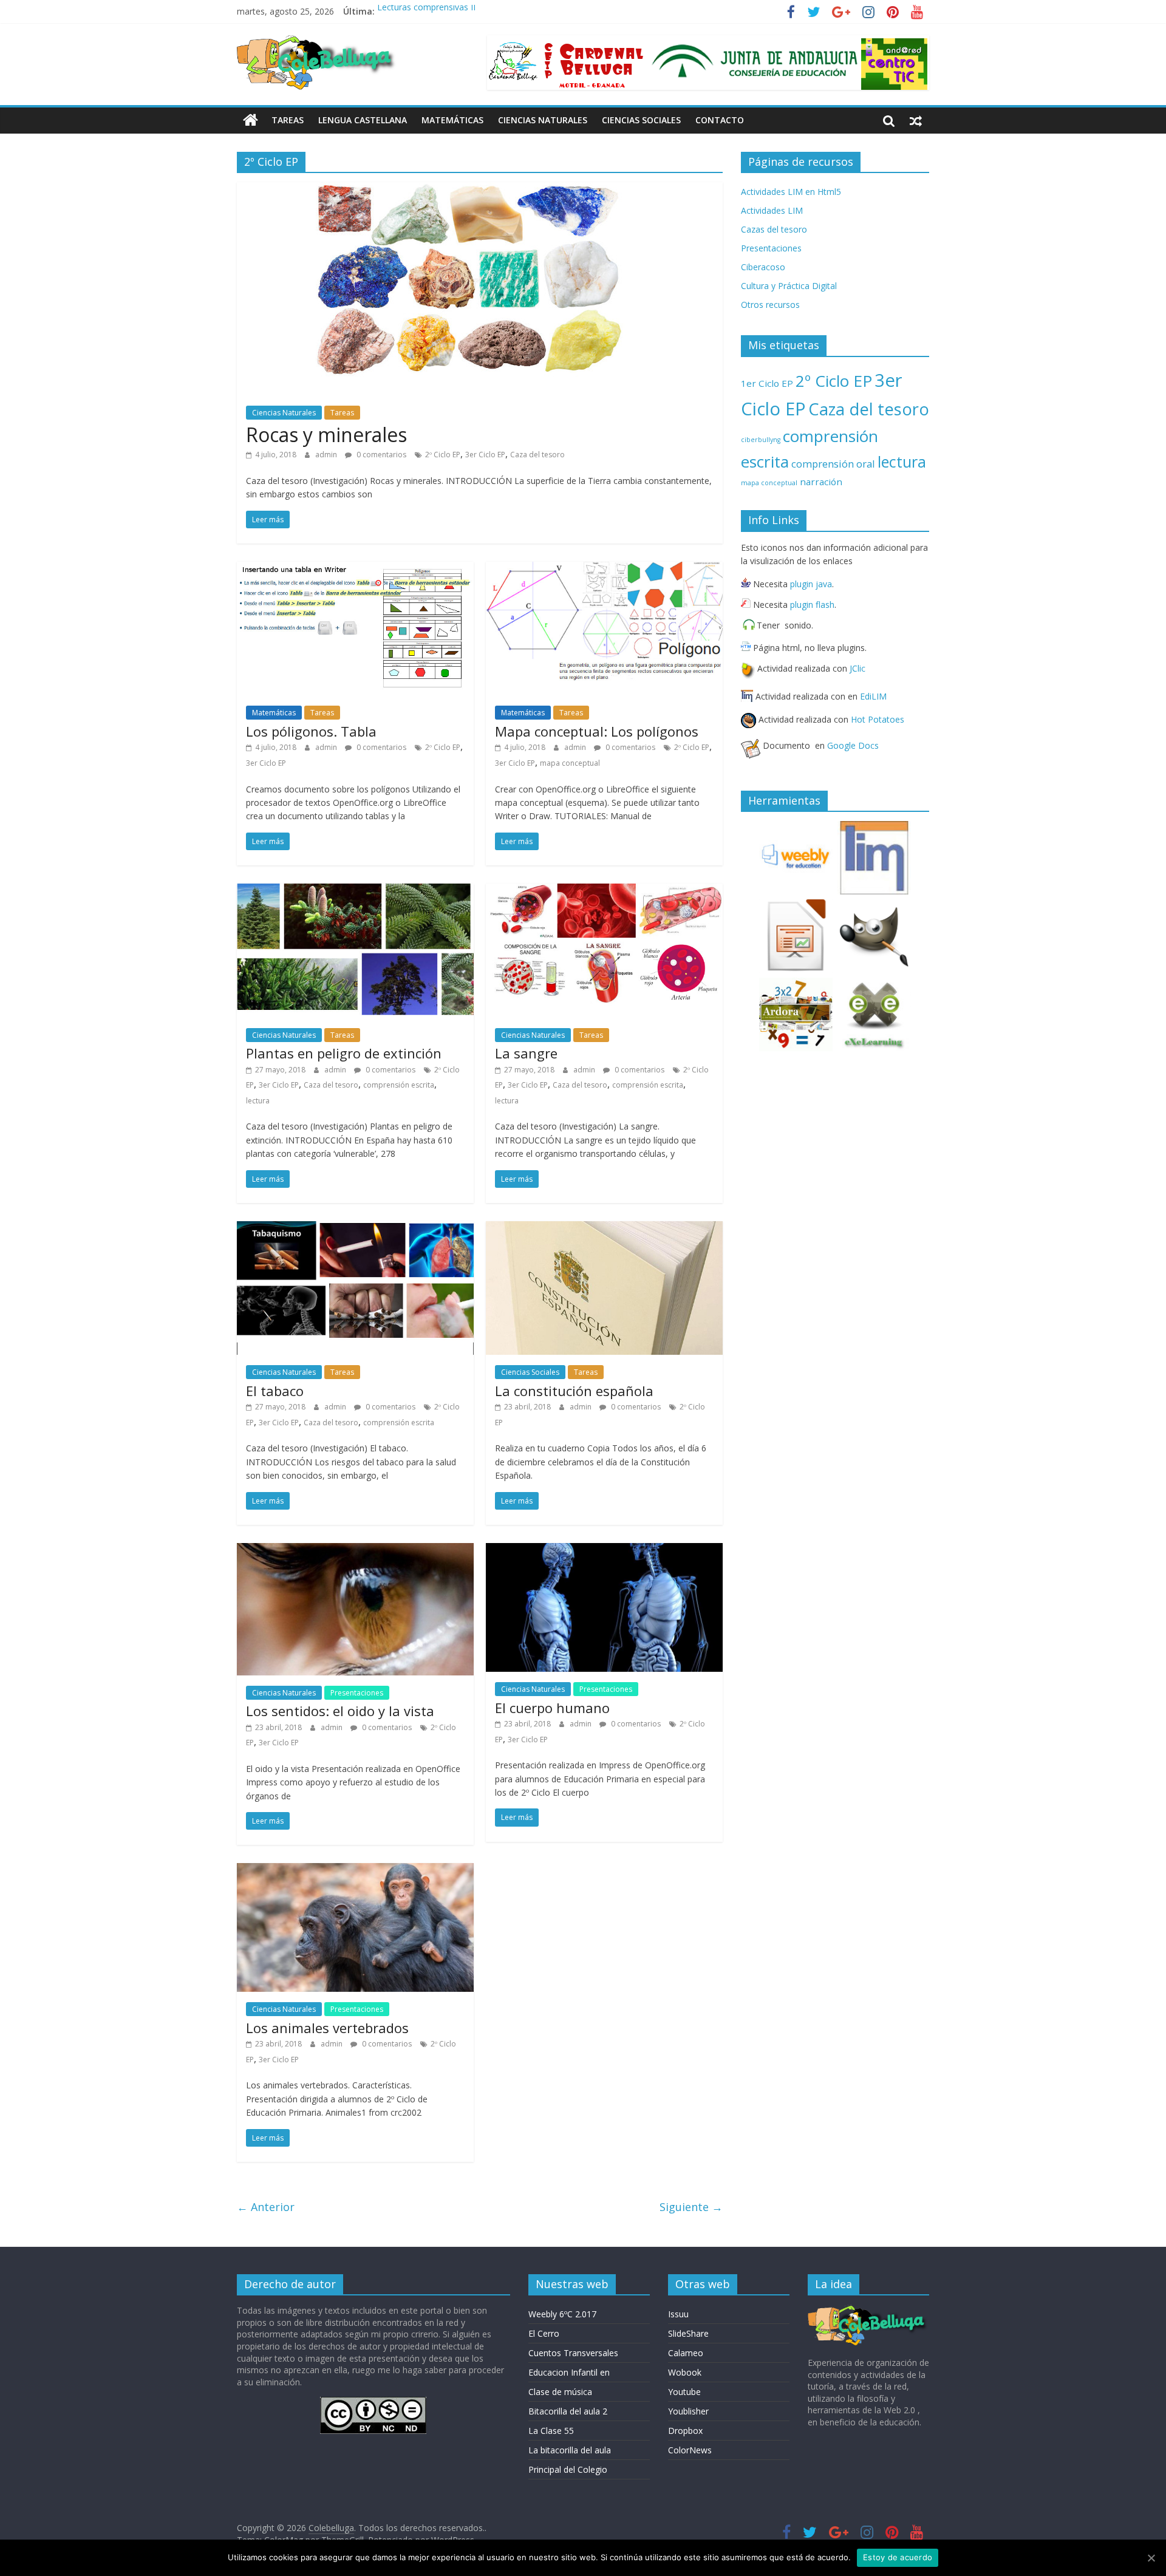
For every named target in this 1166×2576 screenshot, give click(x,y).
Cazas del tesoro (774, 229)
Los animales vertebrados (327, 2028)
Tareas (288, 120)
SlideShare (688, 2333)
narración (821, 482)
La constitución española (574, 1391)
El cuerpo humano (552, 1708)
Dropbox (685, 2431)
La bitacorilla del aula (570, 2450)
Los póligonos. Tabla (311, 731)
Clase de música (560, 2392)
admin (327, 455)
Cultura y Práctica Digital (789, 286)
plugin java (811, 584)
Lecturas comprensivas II (426, 11)
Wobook (685, 2372)
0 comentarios (380, 455)
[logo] (868, 2310)
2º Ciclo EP (443, 455)
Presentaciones (357, 1693)
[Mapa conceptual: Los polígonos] (604, 569)
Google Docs (853, 745)
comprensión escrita (399, 1085)
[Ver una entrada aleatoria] (916, 120)
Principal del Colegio (568, 2469)
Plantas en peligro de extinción (344, 1053)
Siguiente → (691, 2207)
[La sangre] (604, 891)
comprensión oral (833, 464)
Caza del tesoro (537, 455)
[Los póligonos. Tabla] (355, 569)
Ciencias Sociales (641, 120)
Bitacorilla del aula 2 (568, 2411)
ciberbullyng (761, 440)
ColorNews (690, 2450)
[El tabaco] (355, 1228)
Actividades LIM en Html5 (791, 192)
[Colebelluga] (251, 120)
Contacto (720, 120)
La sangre (526, 1053)
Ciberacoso (763, 267)
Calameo (686, 2353)
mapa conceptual (570, 763)
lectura (258, 1101)
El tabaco (275, 1391)
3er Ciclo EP (485, 455)
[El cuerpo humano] (604, 1550)
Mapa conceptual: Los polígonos (597, 731)
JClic (857, 668)
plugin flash (812, 605)
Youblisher (688, 2411)
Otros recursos (770, 305)
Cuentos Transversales (573, 2353)
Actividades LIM (772, 210)
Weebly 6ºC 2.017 (562, 2314)
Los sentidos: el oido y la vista (340, 1711)
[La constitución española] (604, 1228)
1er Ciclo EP (767, 383)
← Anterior (266, 2207)
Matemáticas (452, 120)
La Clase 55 (551, 2431)
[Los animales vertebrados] (355, 1870)
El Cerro (544, 2333)
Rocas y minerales (326, 434)
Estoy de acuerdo (898, 2557)
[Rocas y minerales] (480, 189)
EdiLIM (873, 696)
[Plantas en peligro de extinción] (355, 891)
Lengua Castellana (363, 120)
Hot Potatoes (878, 719)
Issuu (678, 2314)
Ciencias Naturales (543, 120)
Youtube (684, 2392)
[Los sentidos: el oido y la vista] (355, 1550)
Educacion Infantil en (569, 2372)
